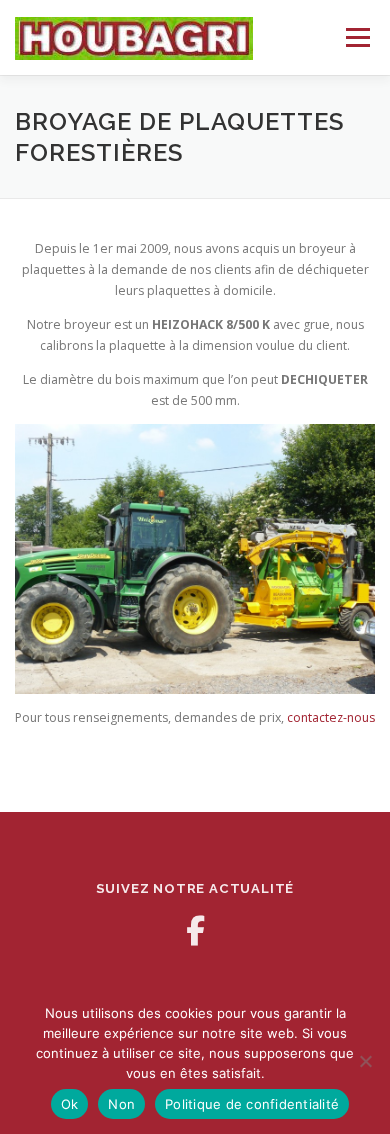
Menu (356, 37)
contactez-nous (331, 717)
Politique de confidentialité (252, 1104)
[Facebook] (195, 931)
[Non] (365, 1061)
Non (121, 1104)
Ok (70, 1104)
